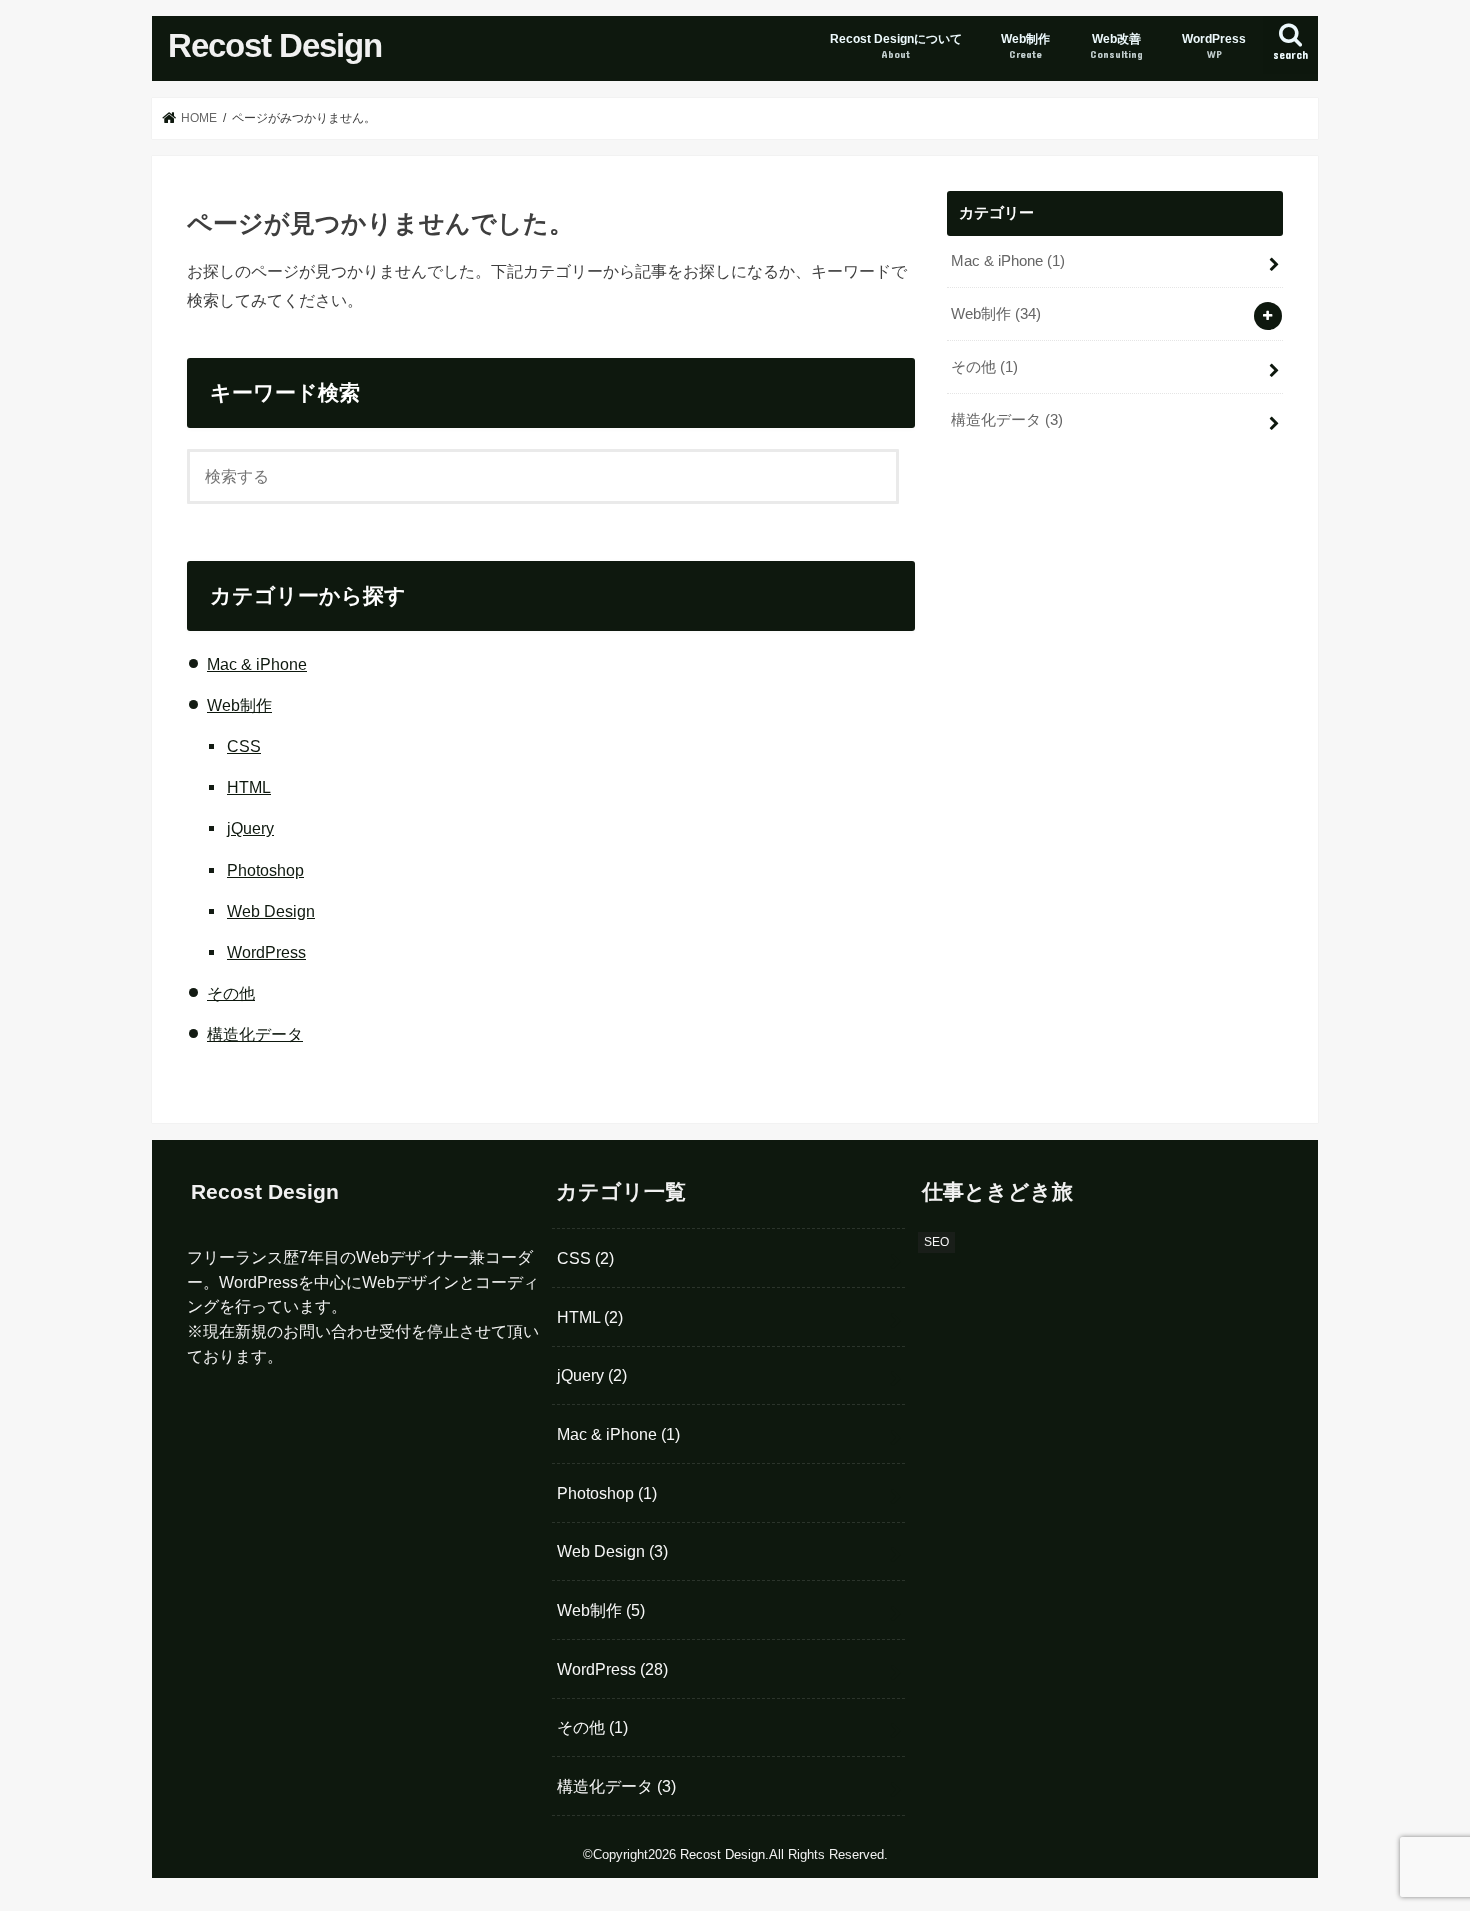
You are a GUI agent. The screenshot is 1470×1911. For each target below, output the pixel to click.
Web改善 (1116, 45)
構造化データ (255, 1034)
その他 (231, 993)
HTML (249, 787)
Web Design (271, 911)
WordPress (1214, 45)
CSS (244, 746)
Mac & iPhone (257, 664)
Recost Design (275, 45)
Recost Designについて (896, 45)
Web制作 (1025, 45)
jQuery (250, 828)
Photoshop (265, 870)
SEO (936, 1242)
